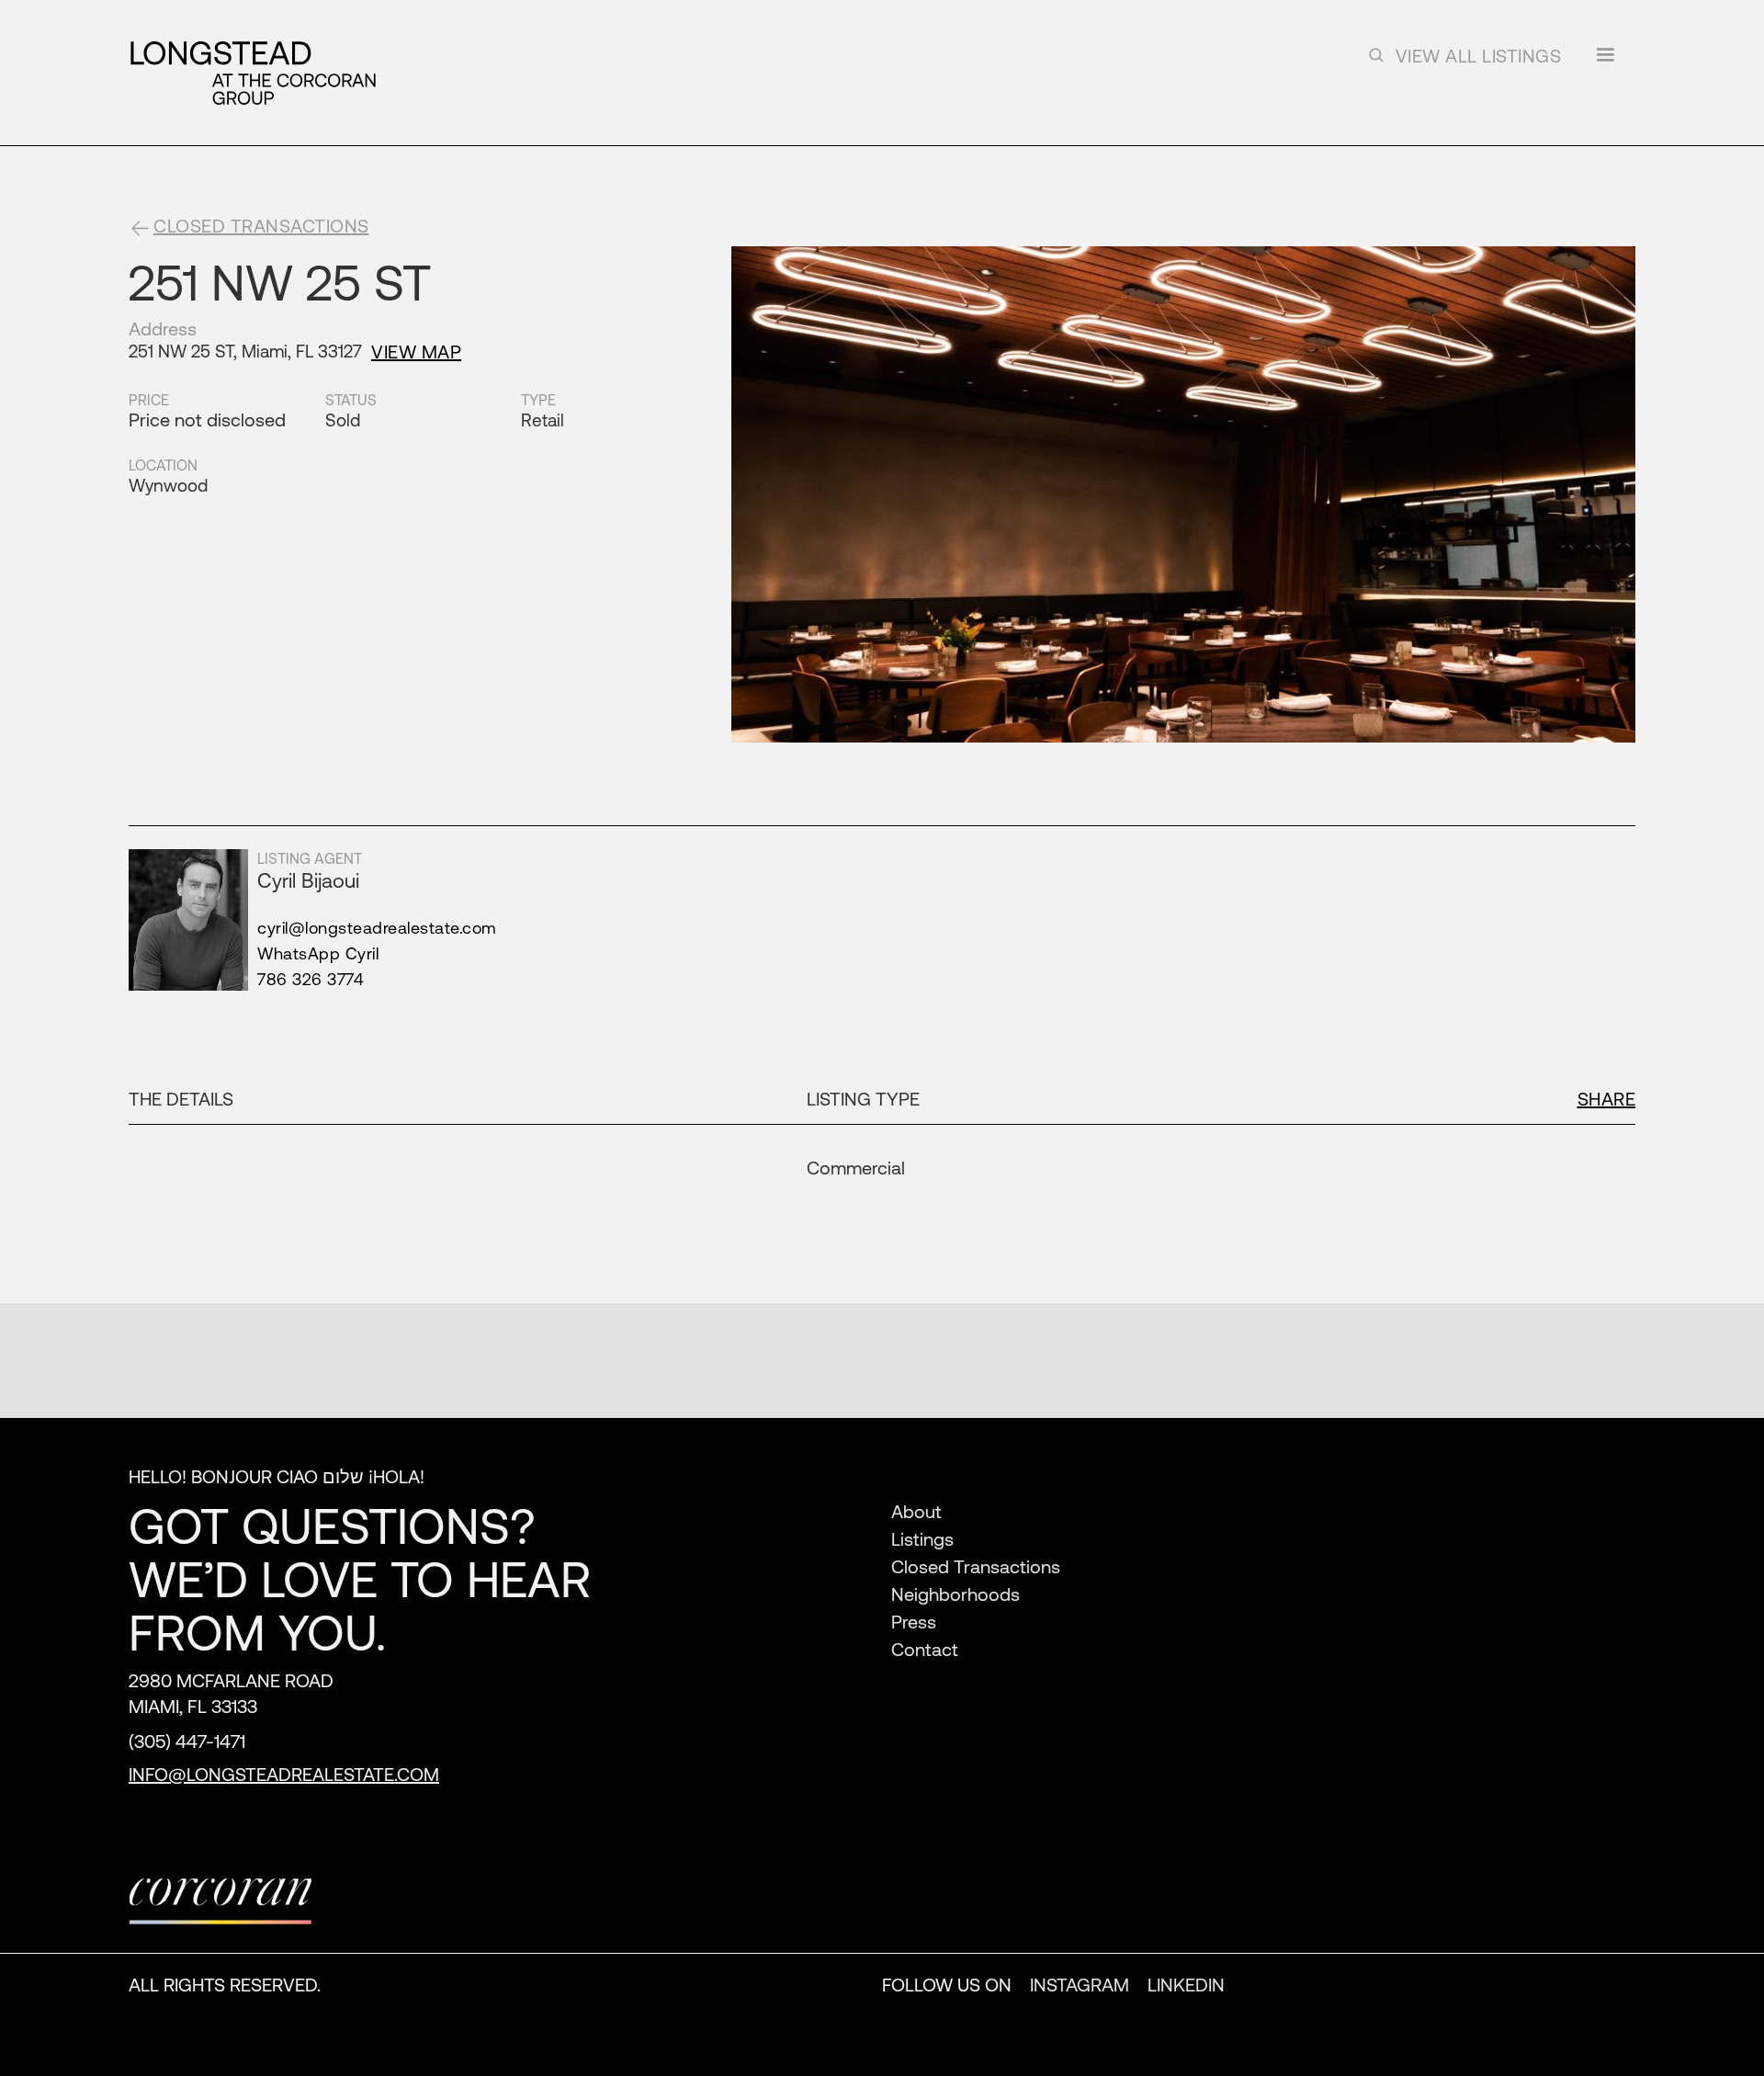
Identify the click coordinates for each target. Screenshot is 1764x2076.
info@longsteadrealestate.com (284, 1774)
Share (1607, 1099)
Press (914, 1622)
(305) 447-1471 (187, 1741)
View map (416, 352)
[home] (253, 73)
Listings (922, 1539)
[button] (1605, 61)
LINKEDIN (1186, 1985)
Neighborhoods (955, 1594)
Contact (925, 1649)
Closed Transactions (976, 1566)
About (916, 1511)
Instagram (1080, 1985)
